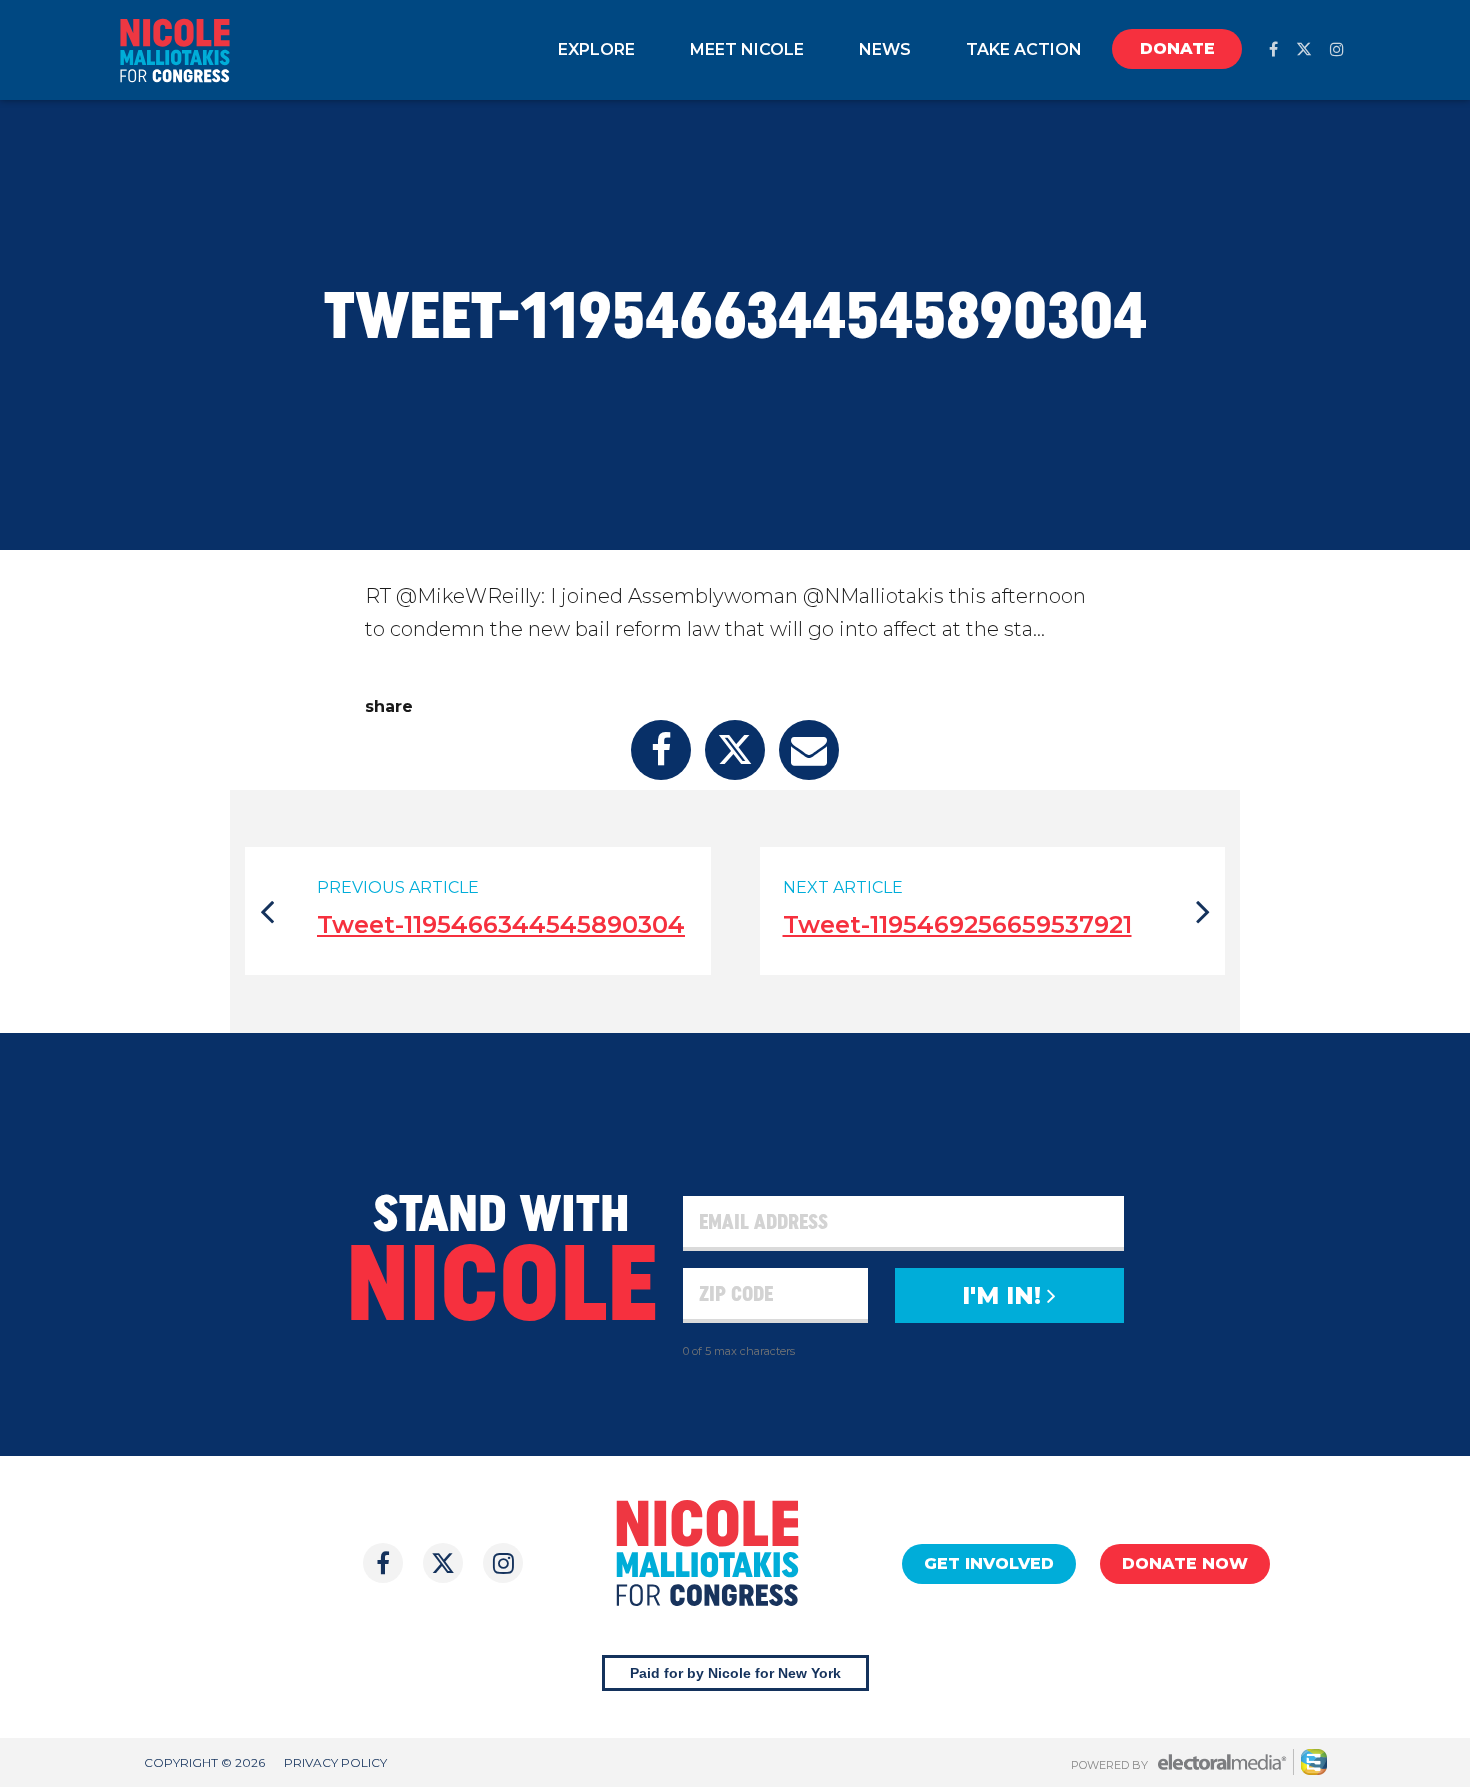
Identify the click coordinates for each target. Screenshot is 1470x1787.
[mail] (809, 750)
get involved (989, 1563)
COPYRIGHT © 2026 (204, 1762)
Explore (596, 49)
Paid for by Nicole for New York (735, 1673)
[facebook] (1273, 49)
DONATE (1177, 48)
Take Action (1024, 49)
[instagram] (1337, 49)
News (885, 49)
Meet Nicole (747, 49)
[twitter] (1304, 49)
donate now (1185, 1563)
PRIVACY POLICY (335, 1762)
